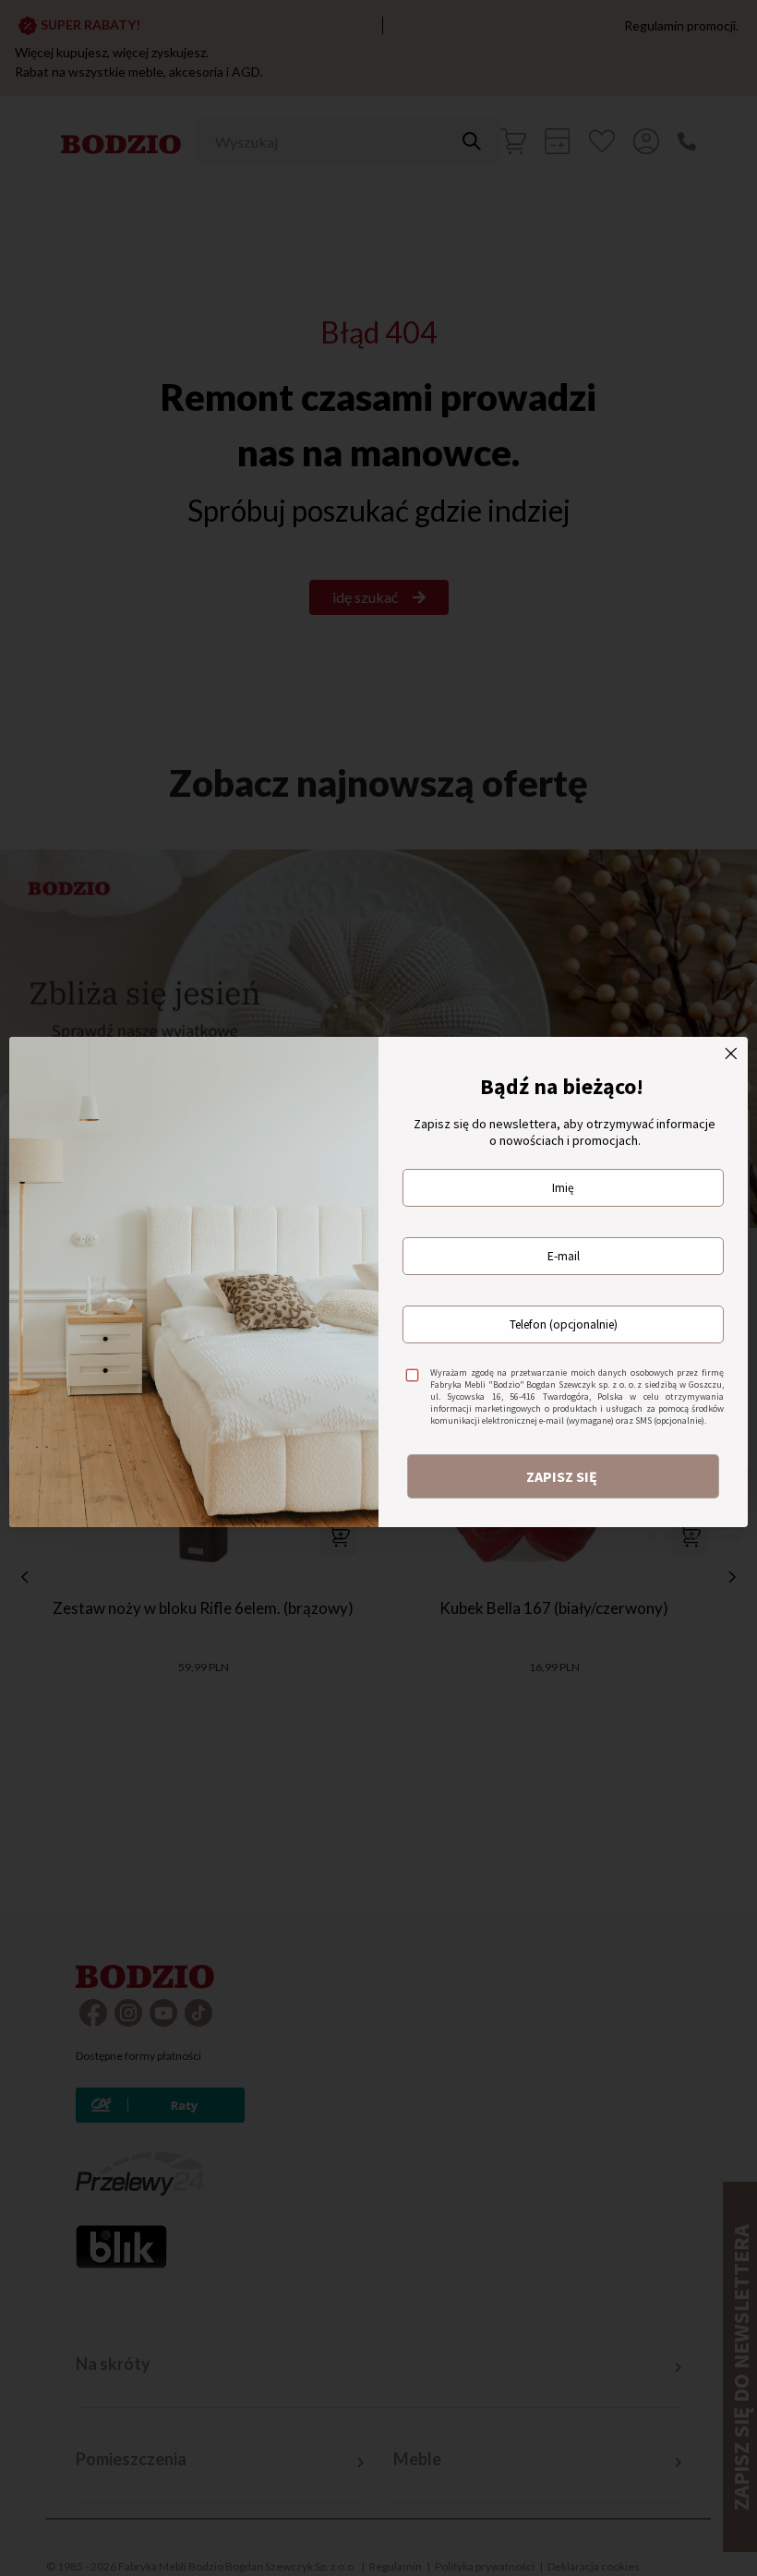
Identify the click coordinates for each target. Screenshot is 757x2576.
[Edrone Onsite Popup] (378, 1288)
